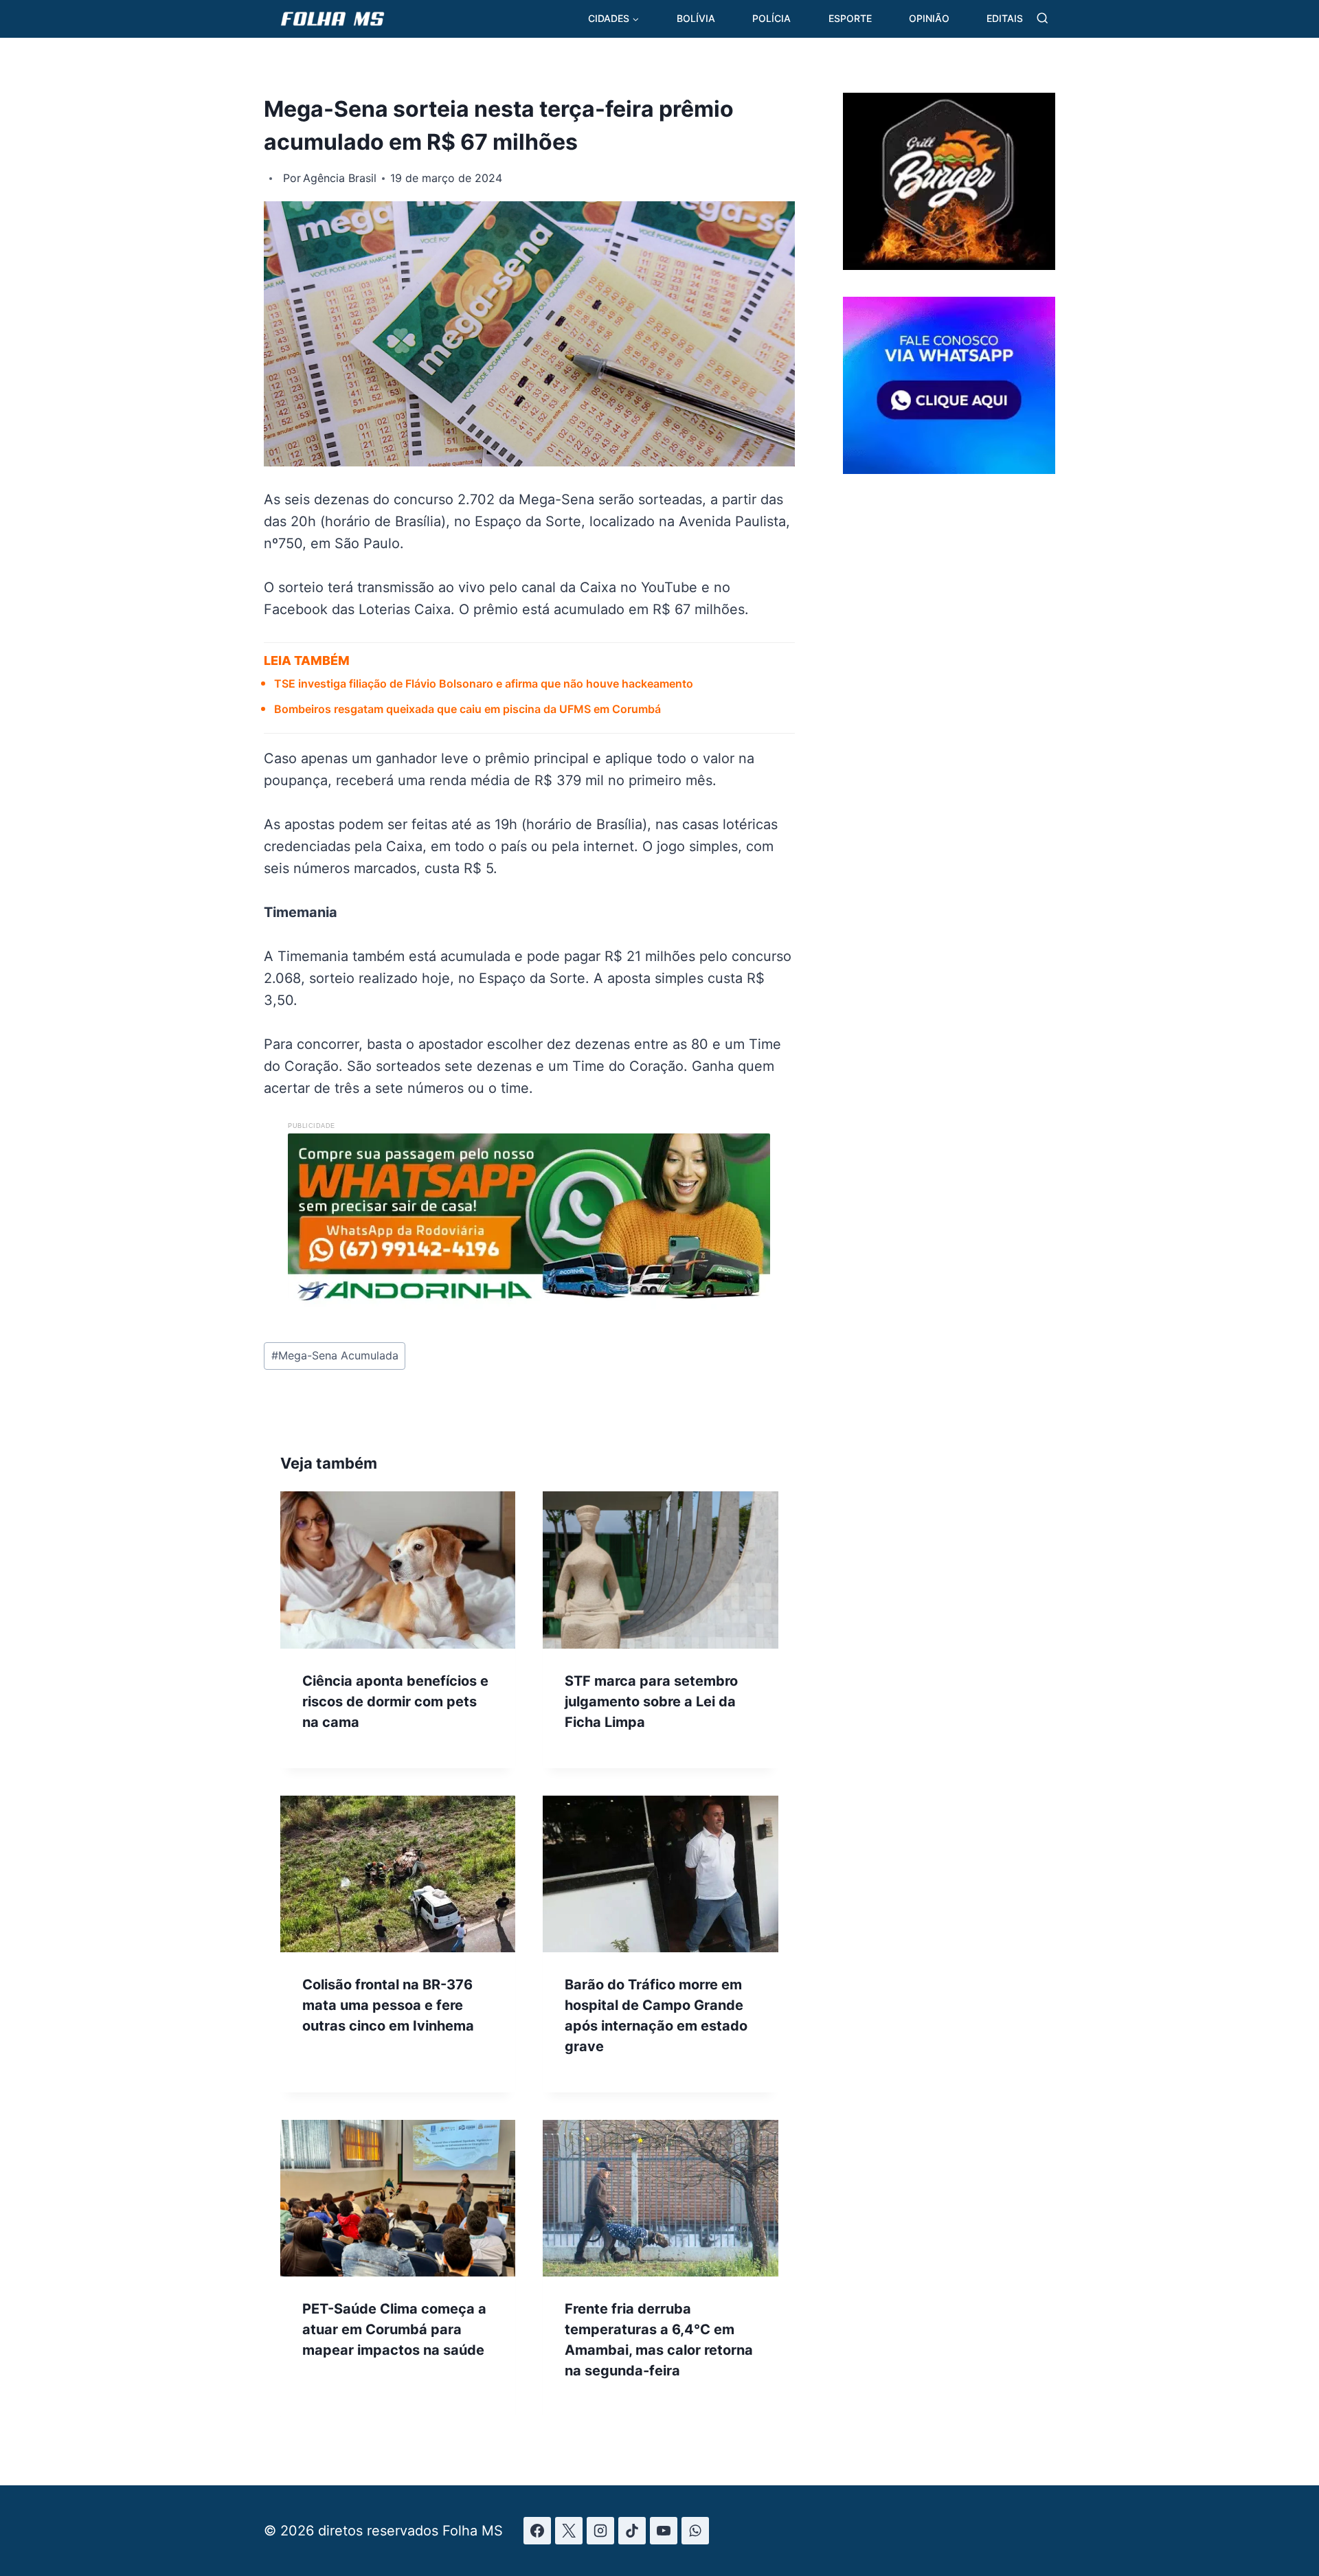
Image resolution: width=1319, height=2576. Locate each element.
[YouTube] (664, 2531)
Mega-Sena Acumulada (335, 1355)
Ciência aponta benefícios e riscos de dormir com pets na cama (395, 1702)
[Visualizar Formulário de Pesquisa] (1042, 19)
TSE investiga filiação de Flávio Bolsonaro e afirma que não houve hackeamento (484, 683)
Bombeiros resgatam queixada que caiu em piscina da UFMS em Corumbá (467, 709)
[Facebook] (537, 2531)
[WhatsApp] (695, 2531)
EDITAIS (1005, 18)
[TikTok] (632, 2531)
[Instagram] (600, 2531)
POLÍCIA (771, 18)
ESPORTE (850, 18)
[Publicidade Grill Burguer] (949, 265)
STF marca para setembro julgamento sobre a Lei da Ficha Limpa (651, 1702)
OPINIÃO (929, 18)
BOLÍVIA (696, 18)
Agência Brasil (340, 178)
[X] (569, 2531)
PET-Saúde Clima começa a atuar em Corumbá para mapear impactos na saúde (394, 2329)
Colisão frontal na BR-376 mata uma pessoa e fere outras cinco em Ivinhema (388, 2005)
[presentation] (398, 1570)
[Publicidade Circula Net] (949, 468)
